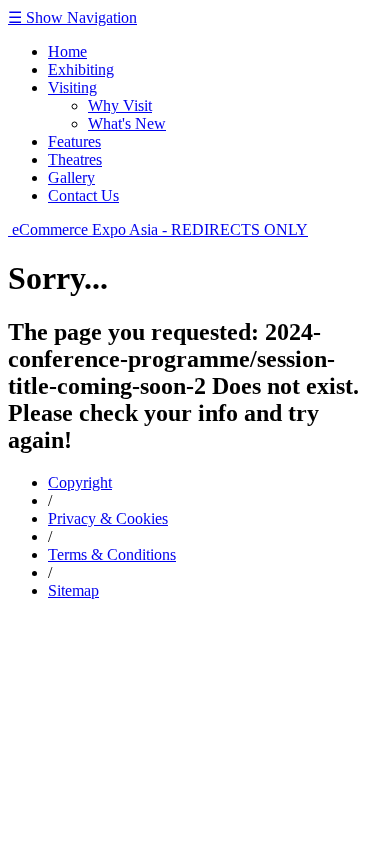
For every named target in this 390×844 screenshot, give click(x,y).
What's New (127, 123)
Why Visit (120, 105)
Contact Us (83, 195)
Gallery (71, 177)
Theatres (75, 159)
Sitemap (73, 590)
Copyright (80, 482)
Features (74, 141)
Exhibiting (81, 69)
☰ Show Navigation (72, 17)
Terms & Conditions (112, 554)
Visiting (72, 87)
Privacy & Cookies (108, 518)
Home (67, 51)
